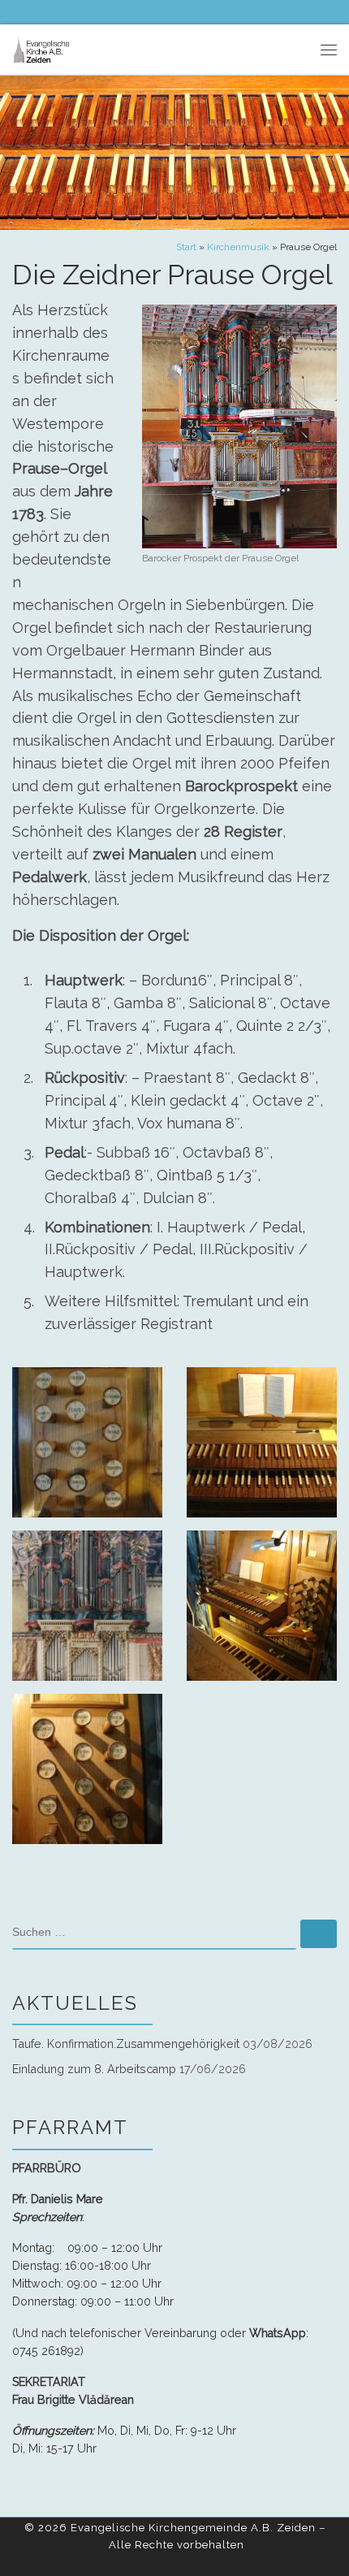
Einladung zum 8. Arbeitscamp (94, 2069)
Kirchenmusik (238, 247)
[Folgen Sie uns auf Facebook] (17, 12)
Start (186, 247)
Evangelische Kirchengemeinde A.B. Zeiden (193, 2528)
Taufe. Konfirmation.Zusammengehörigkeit (126, 2044)
